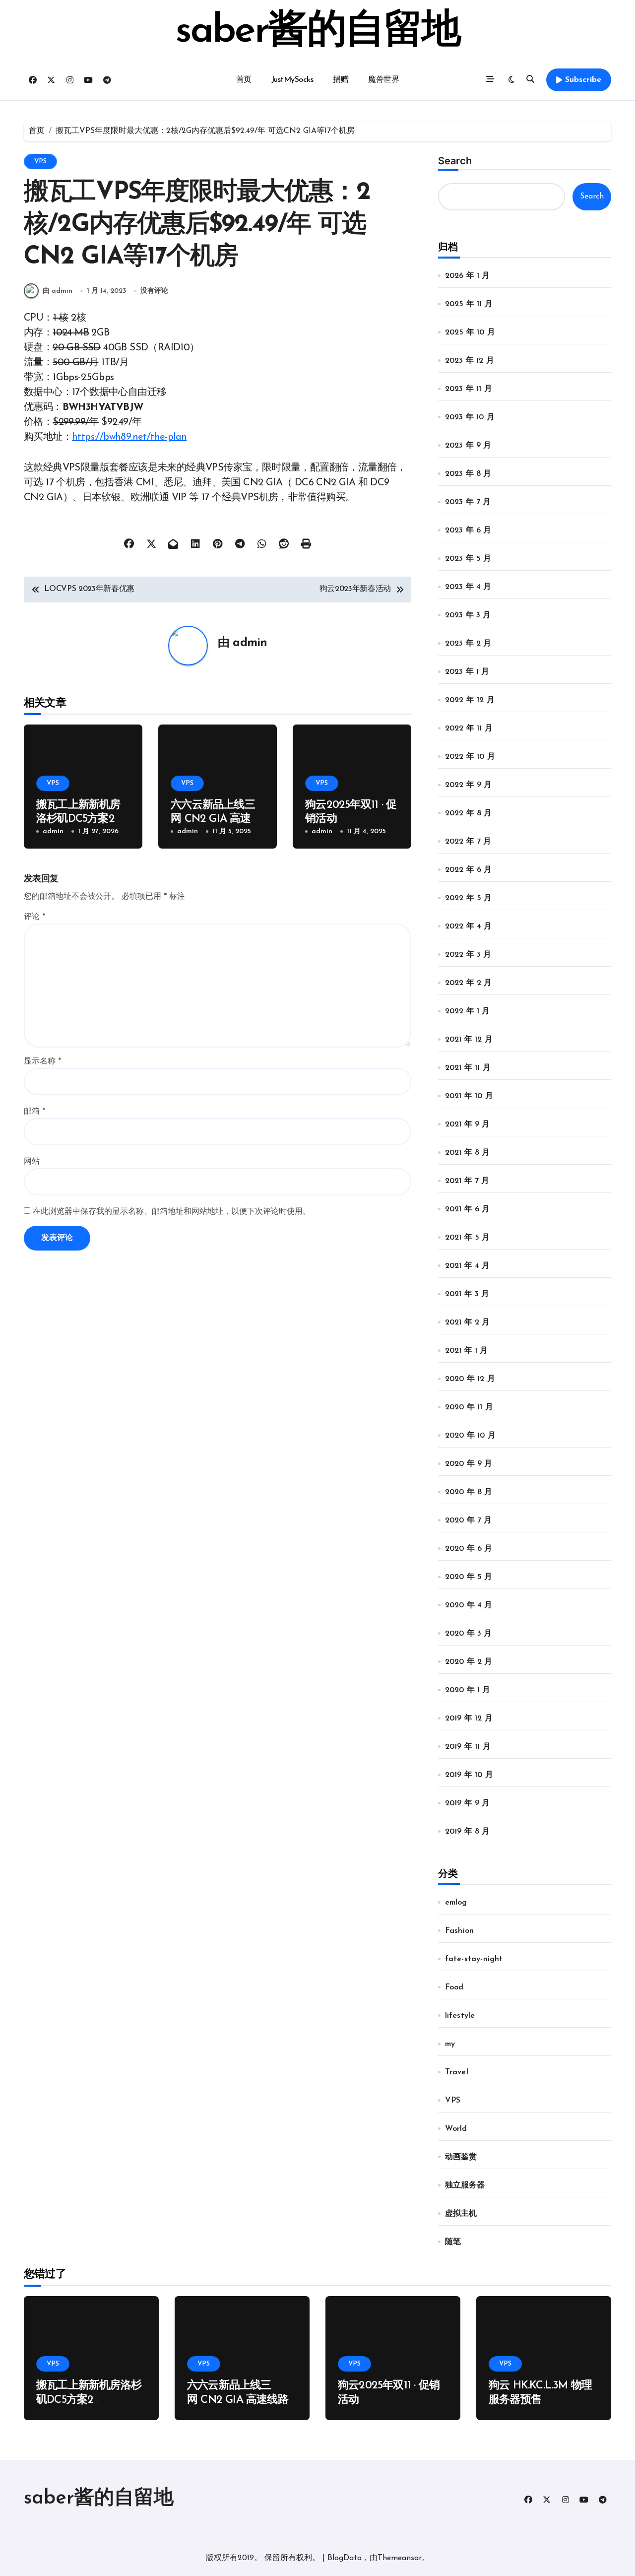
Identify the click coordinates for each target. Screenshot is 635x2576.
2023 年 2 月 (468, 644)
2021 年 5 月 (468, 1238)
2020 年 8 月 (469, 1492)
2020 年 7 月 (469, 1520)
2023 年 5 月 (468, 559)
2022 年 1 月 (468, 1011)
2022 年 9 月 (469, 785)
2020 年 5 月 (469, 1577)
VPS (40, 162)
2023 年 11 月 (469, 389)
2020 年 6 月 (469, 1549)
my (450, 2044)
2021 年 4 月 (468, 1266)
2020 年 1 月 (468, 1690)
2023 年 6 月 (468, 530)
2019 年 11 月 (468, 1747)
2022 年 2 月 (469, 983)
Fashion (459, 1931)
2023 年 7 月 (468, 502)
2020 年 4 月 (469, 1605)
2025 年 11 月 (469, 304)
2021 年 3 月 (467, 1294)
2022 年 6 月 (469, 870)
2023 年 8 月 (468, 474)
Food (454, 1987)
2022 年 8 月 (469, 813)
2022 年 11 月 (469, 728)
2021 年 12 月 (469, 1040)
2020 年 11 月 (469, 1407)
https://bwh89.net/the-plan (129, 437)
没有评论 (154, 291)
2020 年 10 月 (470, 1436)
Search (455, 161)
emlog (456, 1903)
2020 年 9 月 (469, 1464)
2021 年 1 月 (467, 1351)
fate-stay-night (474, 1959)
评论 (34, 917)
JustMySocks (292, 80)
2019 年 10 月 (469, 1775)
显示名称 (42, 1061)
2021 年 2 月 (468, 1322)
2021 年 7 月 (467, 1181)
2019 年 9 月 (468, 1803)
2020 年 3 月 (469, 1634)
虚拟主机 (461, 2214)
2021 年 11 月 (468, 1068)
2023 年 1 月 (467, 672)
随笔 (453, 2242)
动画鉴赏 (461, 2157)
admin (250, 643)
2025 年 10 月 (470, 332)
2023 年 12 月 (470, 361)
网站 (32, 1162)
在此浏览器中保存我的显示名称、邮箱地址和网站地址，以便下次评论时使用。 (172, 1212)
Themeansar (400, 2558)
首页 (244, 80)
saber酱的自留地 (317, 32)
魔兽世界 (383, 80)
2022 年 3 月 (468, 955)
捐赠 (341, 80)
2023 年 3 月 (468, 615)
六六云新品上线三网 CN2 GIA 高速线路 (216, 819)
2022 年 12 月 (470, 700)
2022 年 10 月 (470, 757)
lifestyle (460, 2016)
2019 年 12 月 (469, 1718)
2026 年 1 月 (468, 276)
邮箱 (34, 1112)
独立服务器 (465, 2185)
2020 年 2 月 (469, 1662)
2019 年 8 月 (468, 1832)
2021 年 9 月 (468, 1124)
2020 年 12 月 (470, 1379)
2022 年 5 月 (469, 898)
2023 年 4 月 (468, 587)
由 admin (58, 291)
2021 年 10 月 (469, 1096)
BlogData (345, 2558)
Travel (457, 2072)
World (456, 2129)
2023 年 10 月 (470, 417)
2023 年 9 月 (468, 446)
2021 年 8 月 (468, 1153)
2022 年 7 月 (468, 842)
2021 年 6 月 (468, 1209)
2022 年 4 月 (469, 926)
